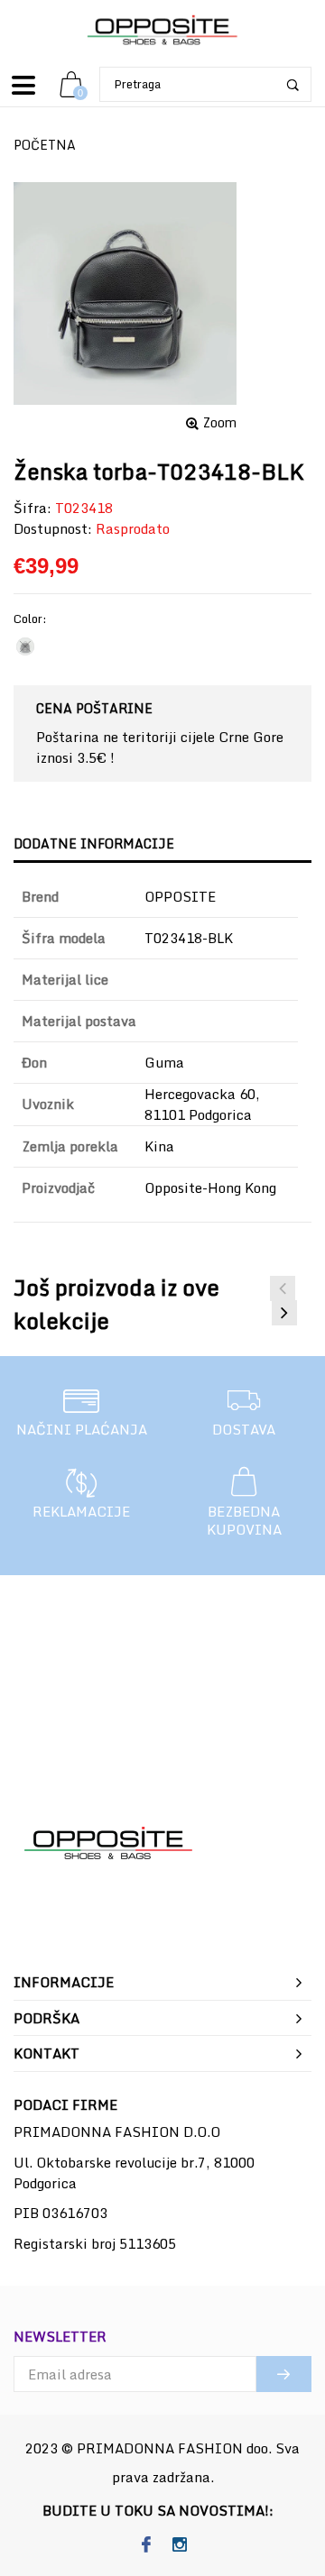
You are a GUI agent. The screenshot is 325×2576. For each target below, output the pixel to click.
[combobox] (205, 84)
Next (284, 1313)
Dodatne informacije (94, 843)
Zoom (220, 423)
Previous (283, 1288)
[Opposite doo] (162, 31)
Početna (45, 145)
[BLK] (25, 646)
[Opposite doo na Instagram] (179, 2545)
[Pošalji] (284, 2374)
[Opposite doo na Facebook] (146, 2545)
